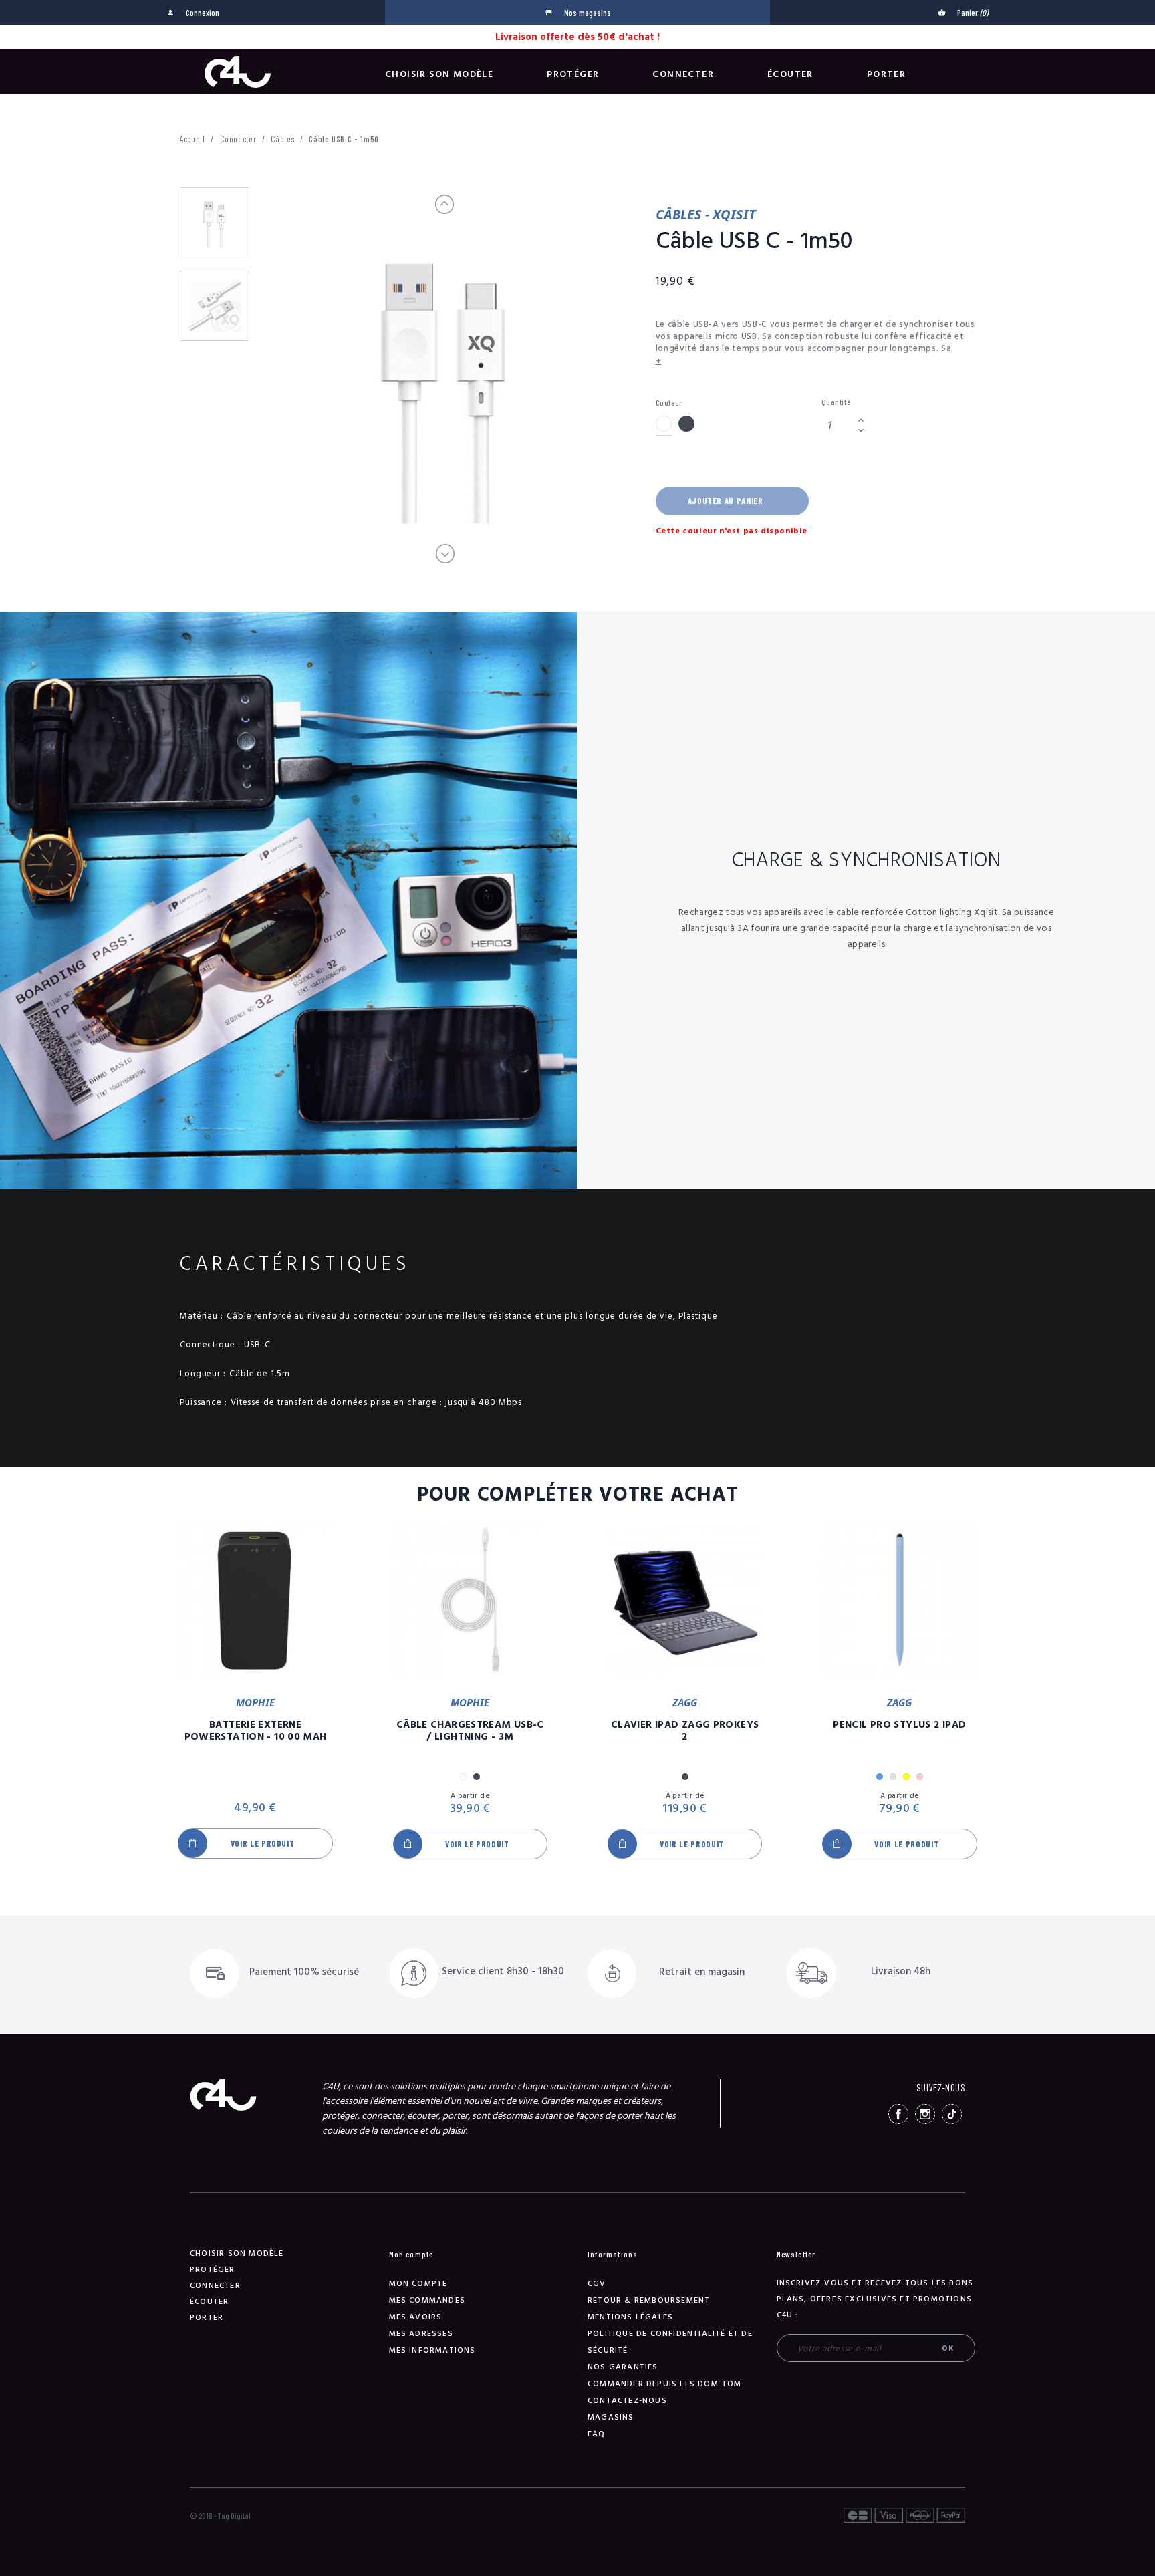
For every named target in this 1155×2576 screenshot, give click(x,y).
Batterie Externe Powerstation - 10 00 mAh (256, 1731)
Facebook (898, 2114)
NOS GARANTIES (623, 2367)
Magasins (611, 2417)
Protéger (573, 74)
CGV (597, 2284)
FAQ (597, 2434)
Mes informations (432, 2350)
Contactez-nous (627, 2401)
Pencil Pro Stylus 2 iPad (899, 1725)
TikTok (952, 2114)
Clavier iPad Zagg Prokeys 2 (685, 1731)
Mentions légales (630, 2317)
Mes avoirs (416, 2317)
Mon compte (418, 2284)
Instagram (925, 2114)
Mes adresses (421, 2334)
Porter (886, 74)
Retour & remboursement (649, 2300)
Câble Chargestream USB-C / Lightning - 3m (470, 1731)
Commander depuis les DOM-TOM (665, 2384)
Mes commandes (427, 2300)
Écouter (790, 74)
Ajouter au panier (726, 501)
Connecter (683, 74)
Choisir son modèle (439, 74)
